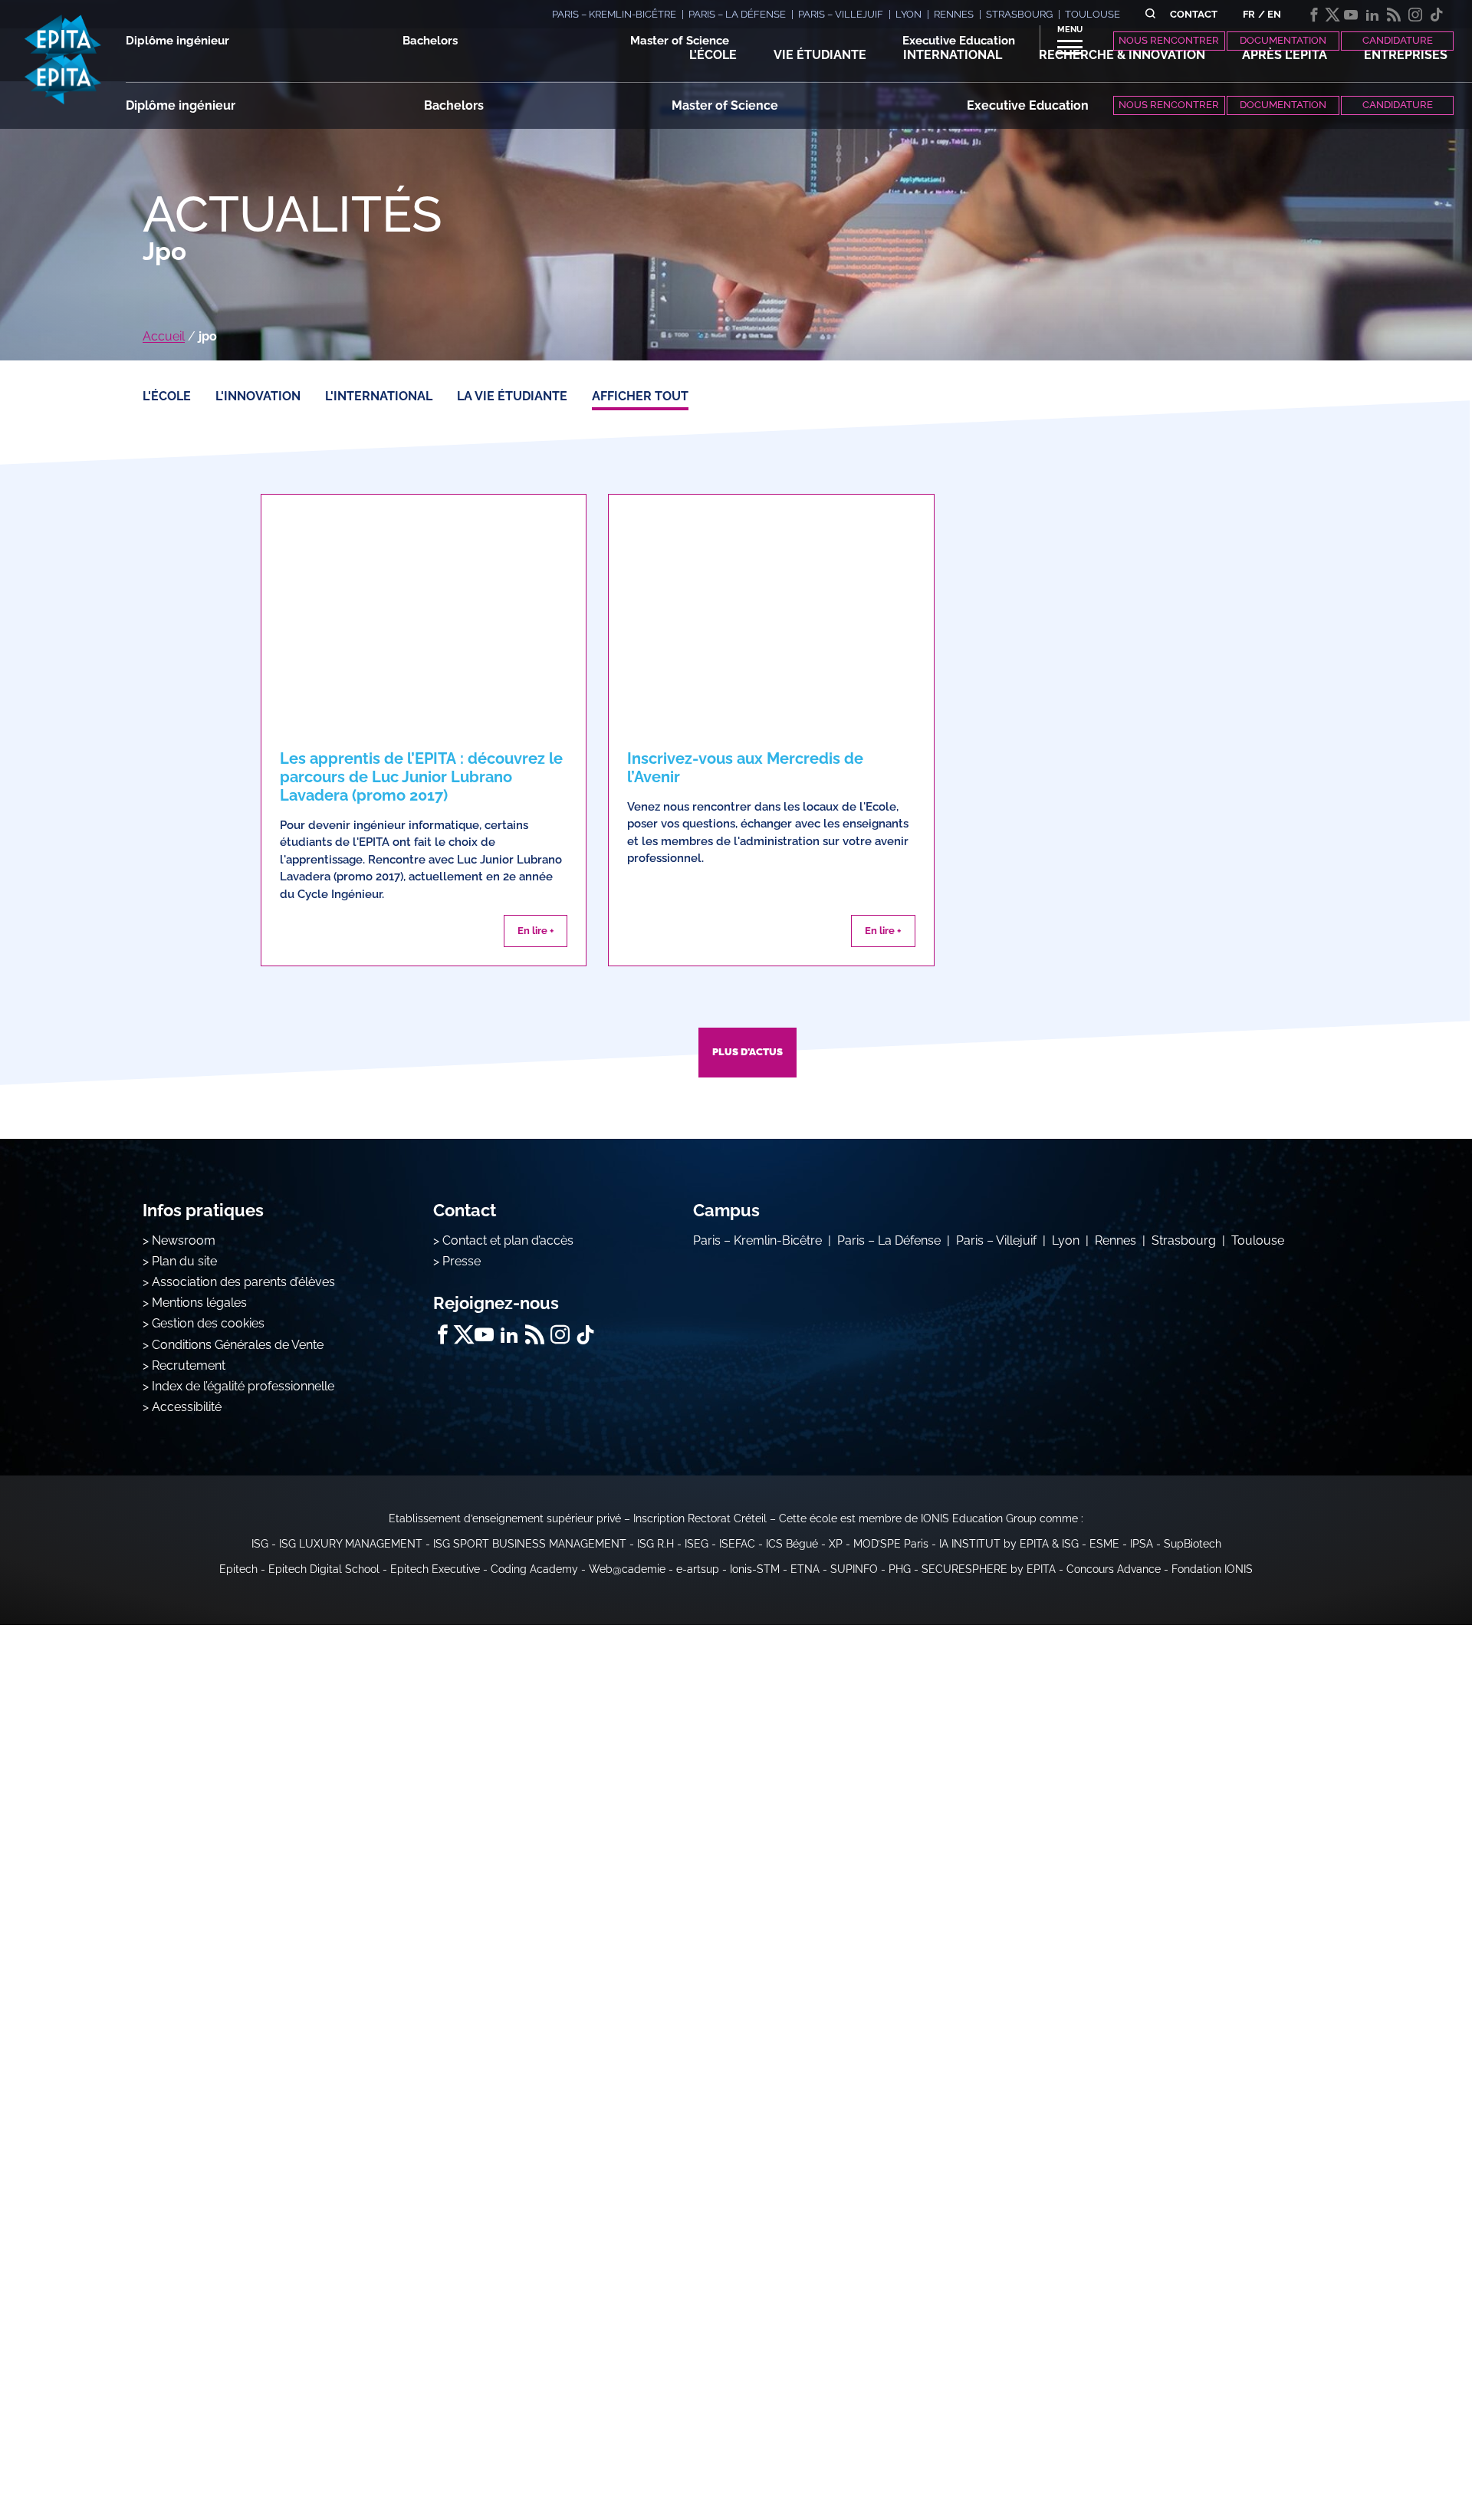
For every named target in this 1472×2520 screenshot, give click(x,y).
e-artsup (698, 1569)
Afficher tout (640, 396)
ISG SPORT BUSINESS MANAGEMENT (530, 1544)
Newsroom (184, 1240)
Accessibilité (187, 1407)
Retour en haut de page (1395, 2459)
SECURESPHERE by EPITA (989, 1569)
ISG (260, 1544)
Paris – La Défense (889, 1240)
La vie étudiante (512, 396)
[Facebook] (1314, 15)
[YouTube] (1351, 15)
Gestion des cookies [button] (208, 1323)
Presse (462, 1261)
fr (1249, 14)
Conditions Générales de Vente (238, 1345)
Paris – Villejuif (996, 1240)
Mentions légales (199, 1303)
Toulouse (1258, 1240)
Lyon (1066, 1240)
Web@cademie (627, 1569)
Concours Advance (1114, 1569)
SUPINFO (854, 1569)
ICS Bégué (792, 1544)
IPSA (1142, 1544)
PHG (900, 1569)
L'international (379, 396)
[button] (713, 55)
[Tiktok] (1437, 15)
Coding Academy (534, 1569)
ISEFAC (737, 1544)
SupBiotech (1193, 1544)
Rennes (1115, 1240)
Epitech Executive (435, 1569)
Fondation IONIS (1212, 1569)
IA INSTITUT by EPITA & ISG (1009, 1544)
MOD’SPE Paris (891, 1544)
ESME (1104, 1544)
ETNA (805, 1569)
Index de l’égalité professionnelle (243, 1386)
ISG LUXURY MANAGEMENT (351, 1544)
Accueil (164, 336)
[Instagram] (1415, 15)
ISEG (697, 1544)
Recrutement (189, 1365)
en (1274, 14)
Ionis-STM (755, 1569)
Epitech (238, 1569)
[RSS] (1394, 15)
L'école (167, 396)
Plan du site (184, 1261)
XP (836, 1544)
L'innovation (258, 396)
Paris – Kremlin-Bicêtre (757, 1240)
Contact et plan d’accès (508, 1240)
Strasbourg (1184, 1240)
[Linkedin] (1372, 15)
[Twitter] (1332, 15)
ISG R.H (655, 1544)
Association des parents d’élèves (243, 1282)
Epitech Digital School (324, 1569)
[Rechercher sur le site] (1150, 14)
